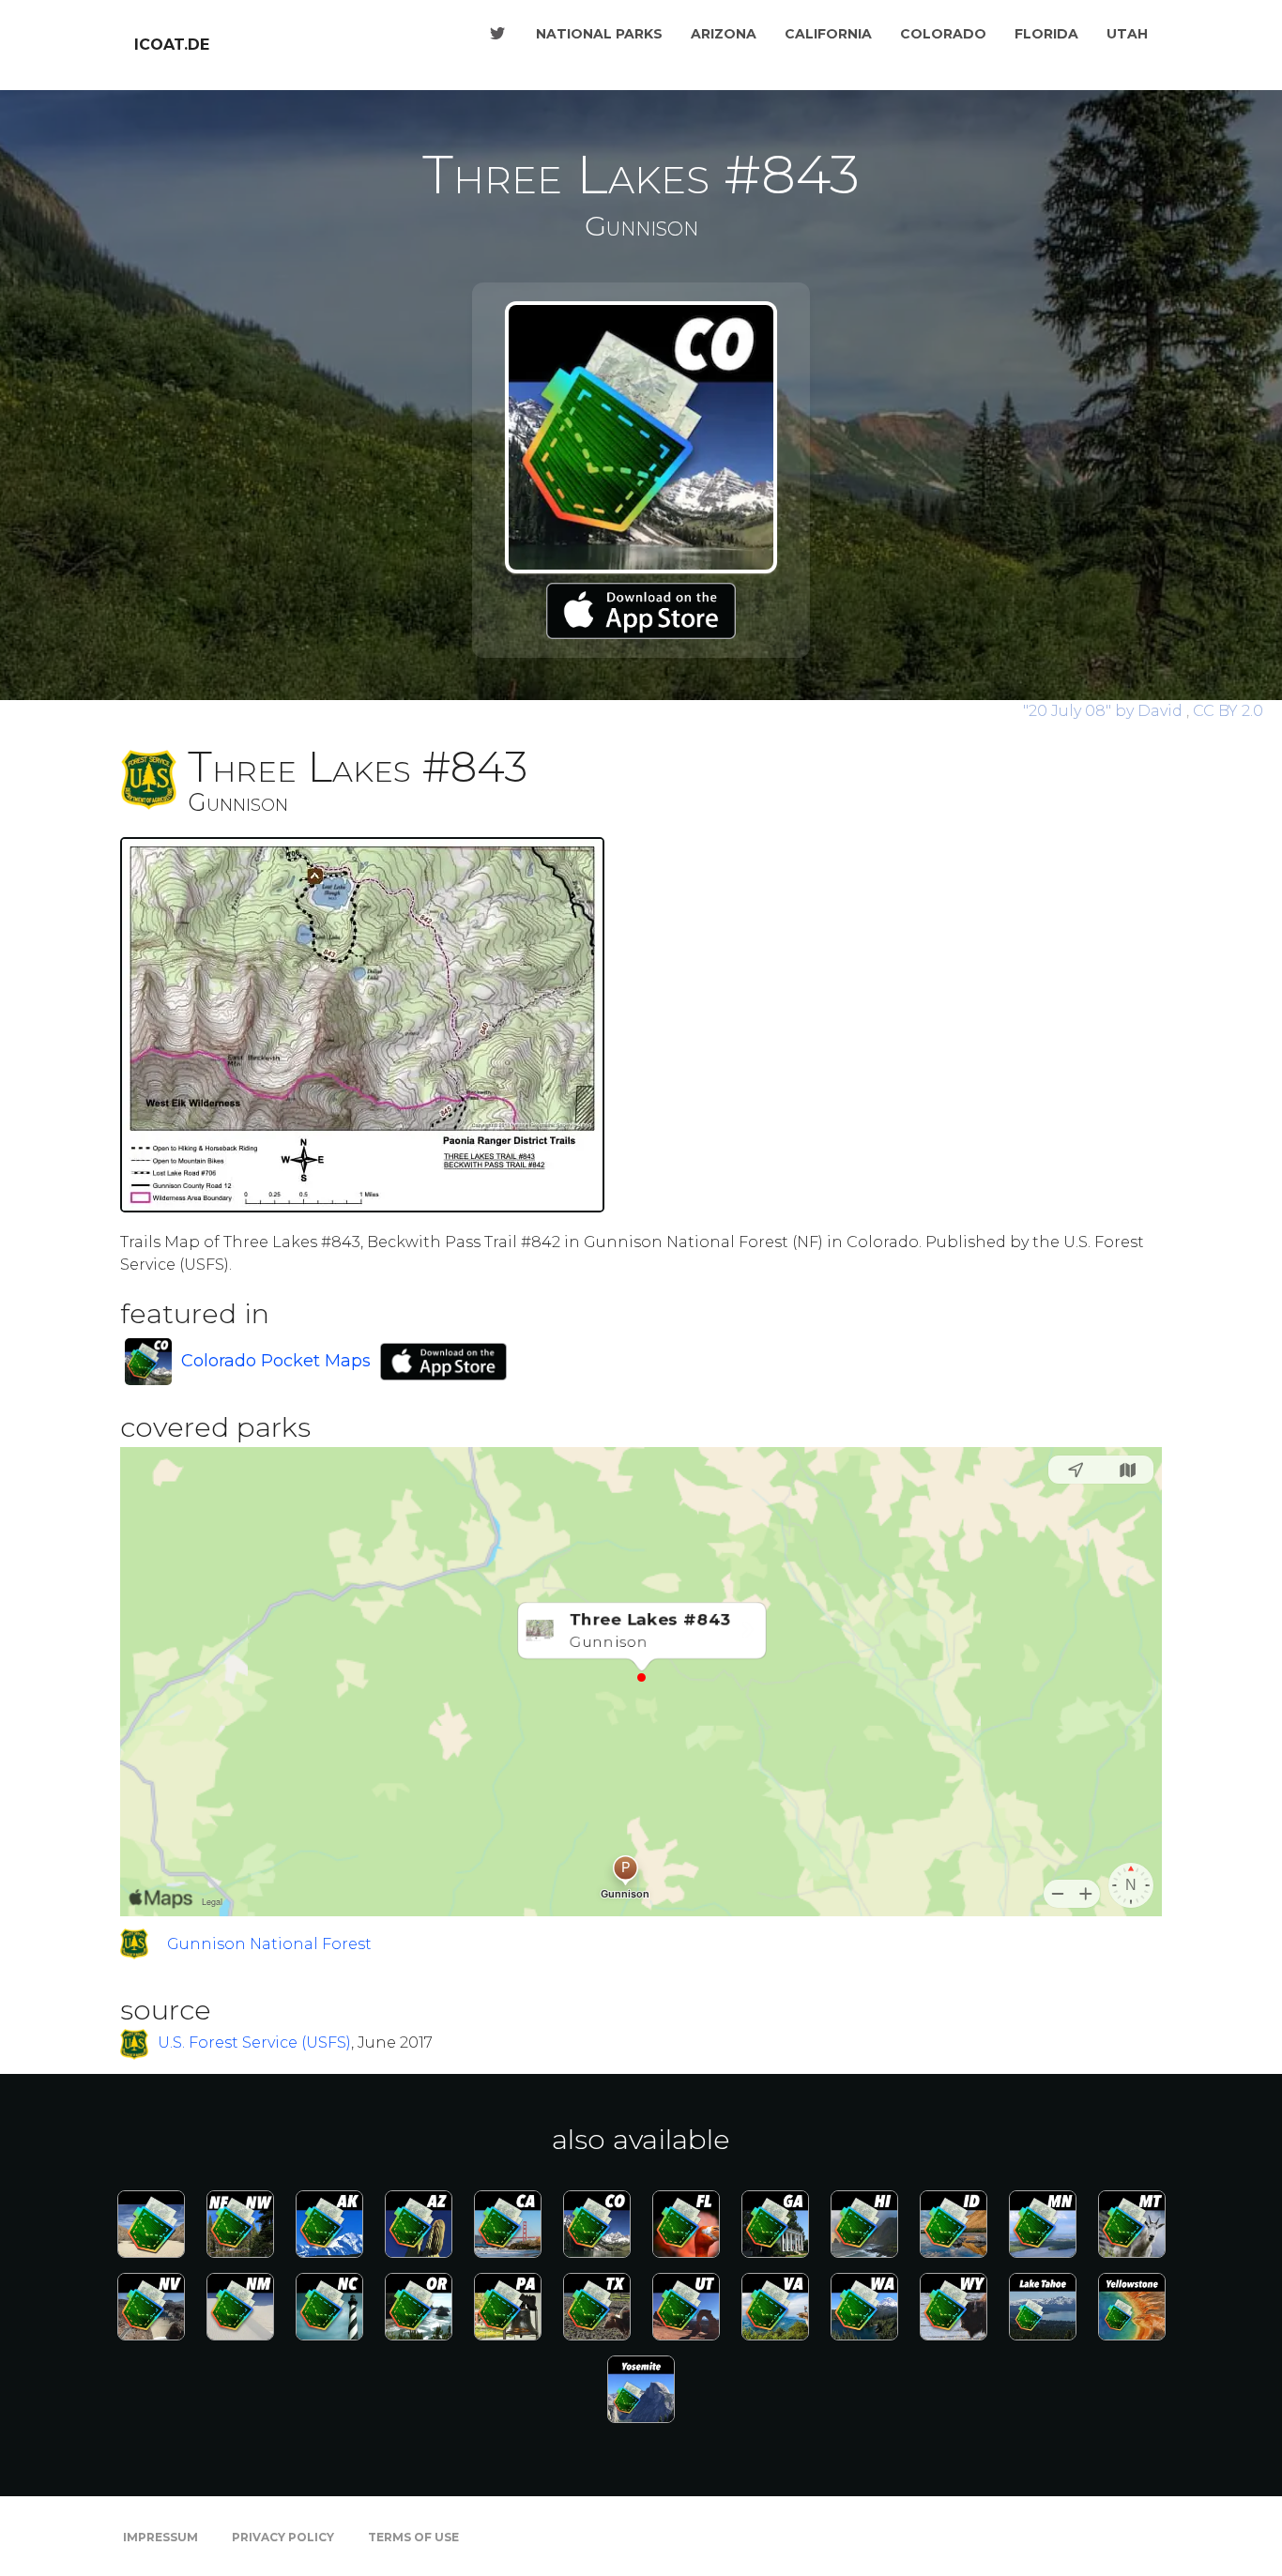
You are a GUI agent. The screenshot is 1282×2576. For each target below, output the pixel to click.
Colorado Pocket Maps (276, 1361)
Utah (1127, 34)
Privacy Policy (283, 2537)
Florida (1046, 34)
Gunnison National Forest (269, 1944)
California (828, 34)
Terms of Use (413, 2537)
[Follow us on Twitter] (497, 34)
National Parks (599, 34)
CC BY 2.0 (1228, 711)
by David (1105, 711)
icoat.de (172, 45)
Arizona (724, 34)
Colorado (943, 34)
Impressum (160, 2537)
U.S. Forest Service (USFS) (254, 2043)
